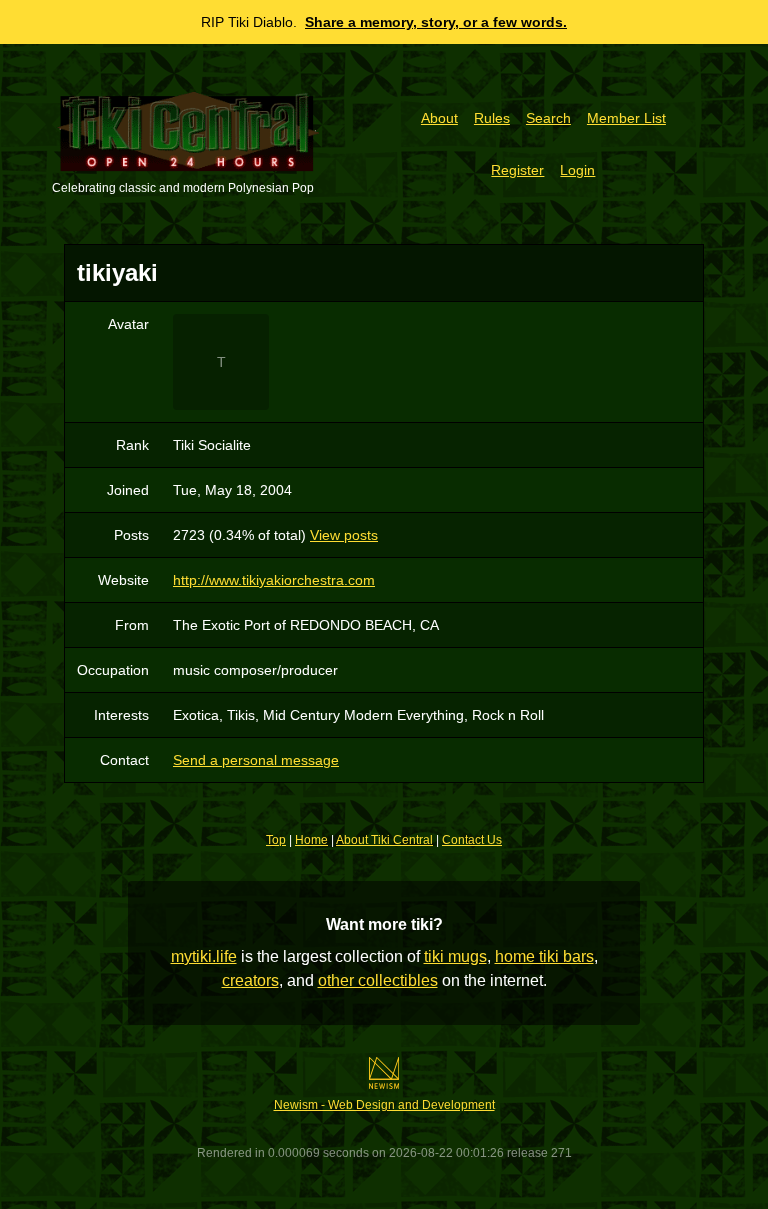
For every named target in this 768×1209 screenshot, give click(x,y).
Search (548, 118)
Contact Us (472, 840)
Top (276, 840)
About (439, 118)
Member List (626, 118)
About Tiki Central (384, 840)
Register (517, 170)
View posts (344, 535)
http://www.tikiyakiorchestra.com (274, 580)
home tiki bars (544, 956)
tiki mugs (455, 956)
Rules (492, 118)
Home (311, 840)
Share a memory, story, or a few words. (436, 22)
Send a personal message (256, 760)
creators (250, 980)
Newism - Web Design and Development (384, 1105)
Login (577, 170)
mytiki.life (204, 956)
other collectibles (378, 980)
